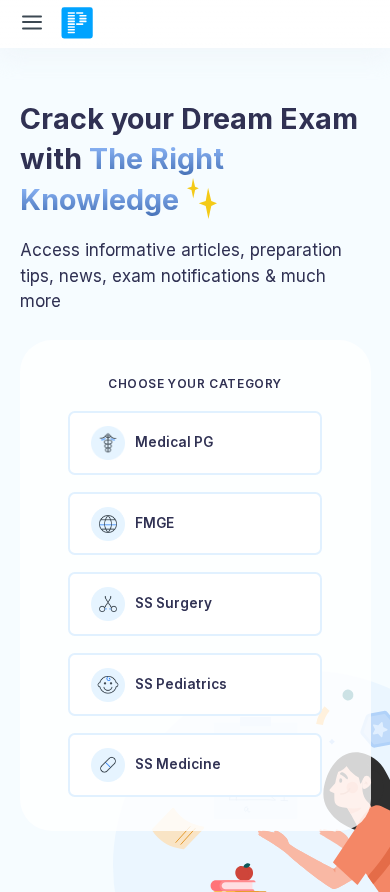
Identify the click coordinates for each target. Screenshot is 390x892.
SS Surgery (173, 603)
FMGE (154, 523)
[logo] (77, 24)
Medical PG (174, 442)
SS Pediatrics (181, 684)
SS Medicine (178, 764)
